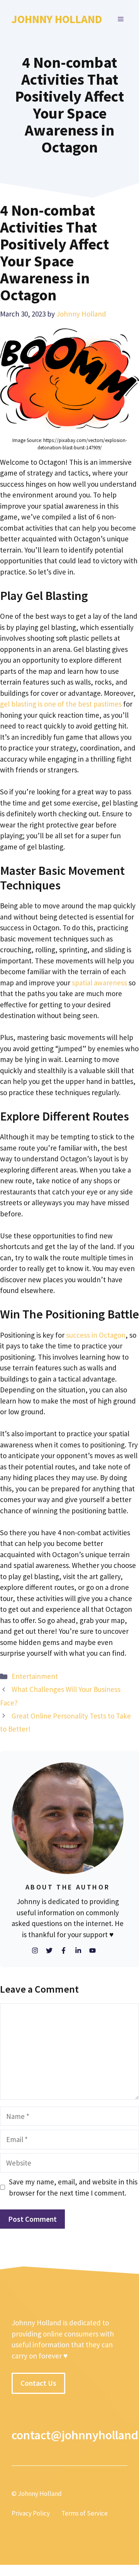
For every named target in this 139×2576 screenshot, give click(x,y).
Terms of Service (85, 2514)
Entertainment (35, 1676)
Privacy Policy (31, 2514)
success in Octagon (96, 1335)
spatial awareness (99, 983)
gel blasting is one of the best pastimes (61, 704)
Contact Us (38, 2383)
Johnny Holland (57, 19)
